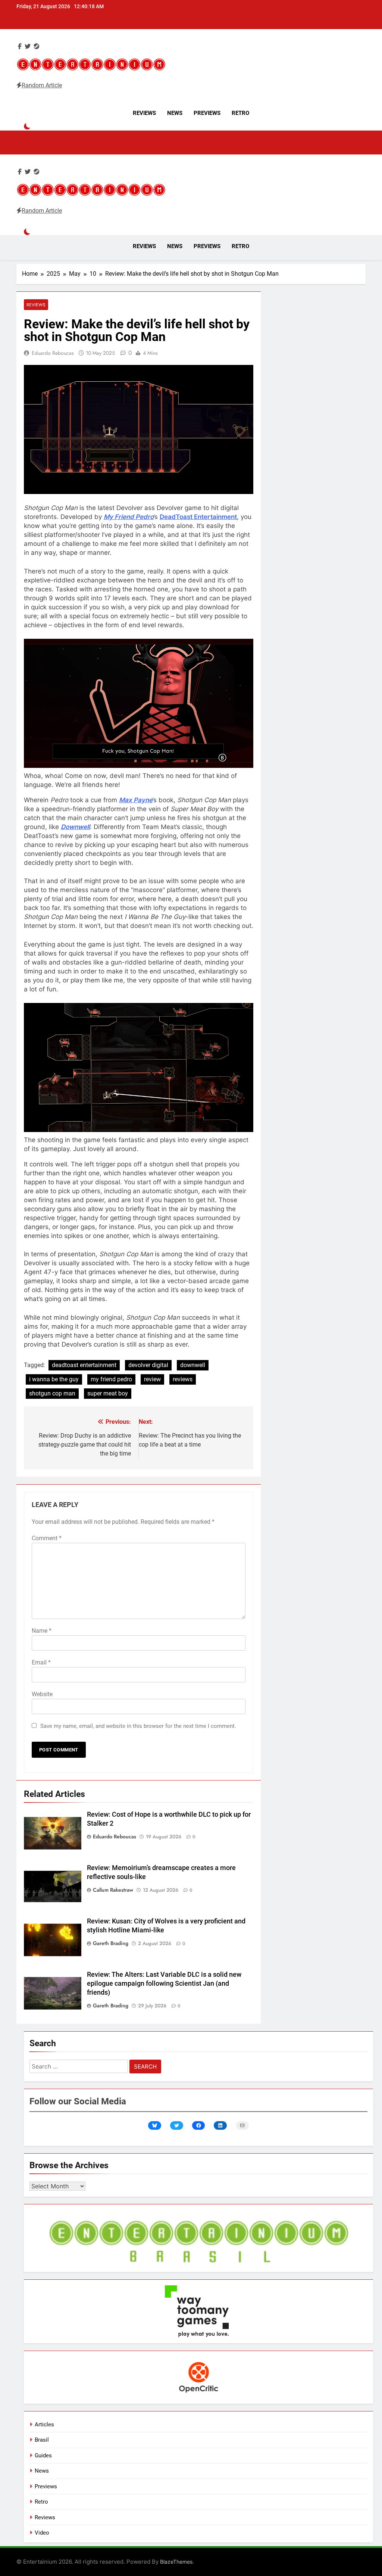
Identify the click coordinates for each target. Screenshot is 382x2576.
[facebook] (20, 46)
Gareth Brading (111, 1943)
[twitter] (28, 46)
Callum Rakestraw (113, 1890)
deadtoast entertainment (84, 1365)
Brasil (42, 2440)
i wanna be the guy (54, 1379)
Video (42, 2533)
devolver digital (148, 1365)
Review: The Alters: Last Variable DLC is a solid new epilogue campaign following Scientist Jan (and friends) (164, 1983)
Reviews (144, 113)
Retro (240, 113)
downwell (193, 1365)
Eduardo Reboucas (53, 353)
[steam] (37, 46)
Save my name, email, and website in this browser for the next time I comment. (138, 1726)
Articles (44, 2425)
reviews (183, 1379)
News (175, 113)
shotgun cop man (52, 1393)
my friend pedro (111, 1379)
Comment (47, 1538)
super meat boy (108, 1393)
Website (42, 1694)
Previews (207, 113)
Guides (43, 2455)
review (152, 1379)
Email (41, 1662)
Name (42, 1631)
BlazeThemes (176, 2562)
